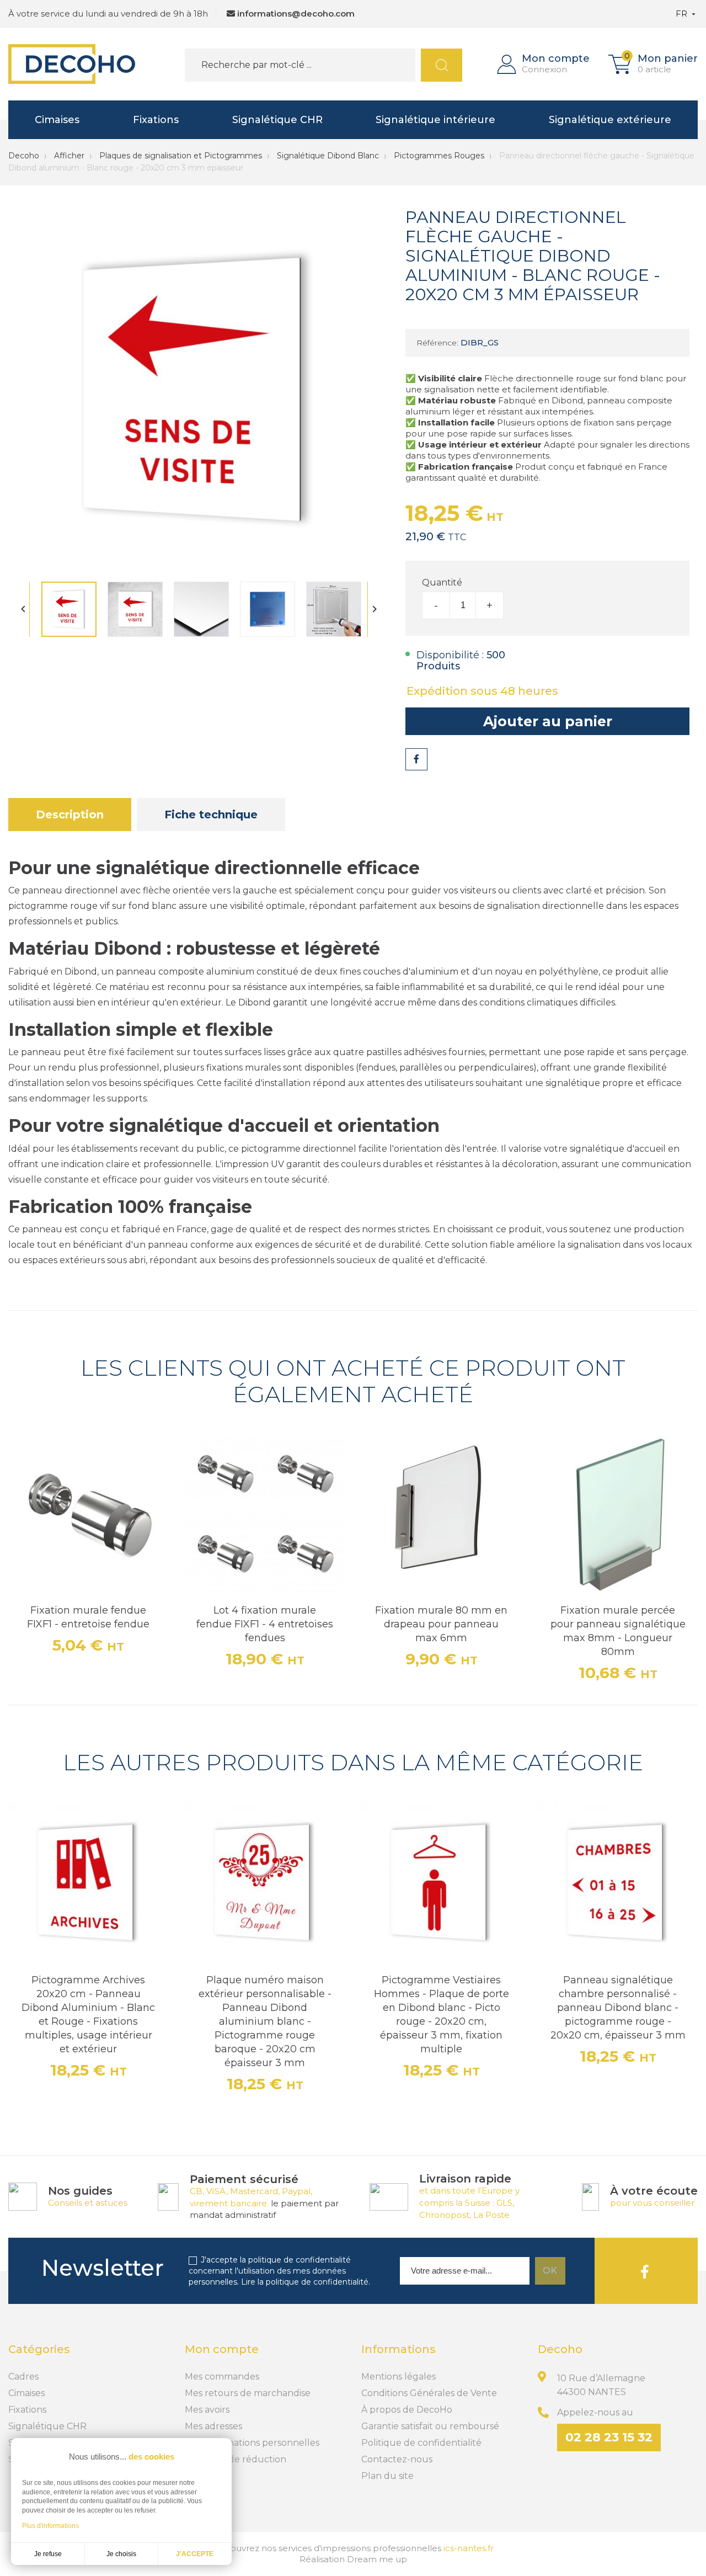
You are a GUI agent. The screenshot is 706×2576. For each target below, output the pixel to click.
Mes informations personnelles (252, 2443)
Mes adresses (213, 2426)
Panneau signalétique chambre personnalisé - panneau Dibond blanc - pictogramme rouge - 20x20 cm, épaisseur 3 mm (618, 2008)
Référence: (437, 343)
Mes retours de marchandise (248, 2393)
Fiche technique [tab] (211, 815)
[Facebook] (645, 2271)
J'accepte (195, 2554)
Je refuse (48, 2554)
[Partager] (416, 759)
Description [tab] (70, 815)
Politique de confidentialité (421, 2443)
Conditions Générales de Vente (429, 2393)
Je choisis (121, 2554)
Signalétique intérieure (435, 120)
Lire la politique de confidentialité (305, 2282)
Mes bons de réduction (236, 2459)
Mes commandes (222, 2377)
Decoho (24, 156)
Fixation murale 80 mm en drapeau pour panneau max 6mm (441, 1624)
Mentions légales (399, 2377)
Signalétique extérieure (610, 120)
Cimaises (57, 120)
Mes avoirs (207, 2410)
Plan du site (387, 2476)
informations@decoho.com (296, 14)
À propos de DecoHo (407, 2410)
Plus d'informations (50, 2526)
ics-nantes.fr (469, 2548)
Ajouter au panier (548, 721)
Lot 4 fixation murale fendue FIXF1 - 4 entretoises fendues (265, 1624)
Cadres (23, 2377)
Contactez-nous (397, 2459)
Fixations (156, 120)
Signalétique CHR (277, 120)
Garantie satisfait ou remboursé (430, 2426)
